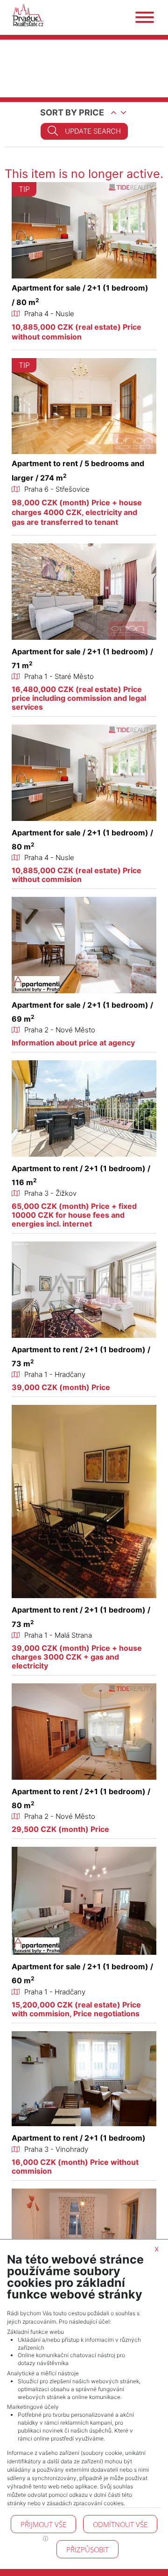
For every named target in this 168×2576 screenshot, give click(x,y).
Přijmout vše (43, 2524)
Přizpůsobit (87, 2549)
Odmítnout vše (120, 2524)
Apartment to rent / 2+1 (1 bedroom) (79, 2138)
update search (93, 131)
